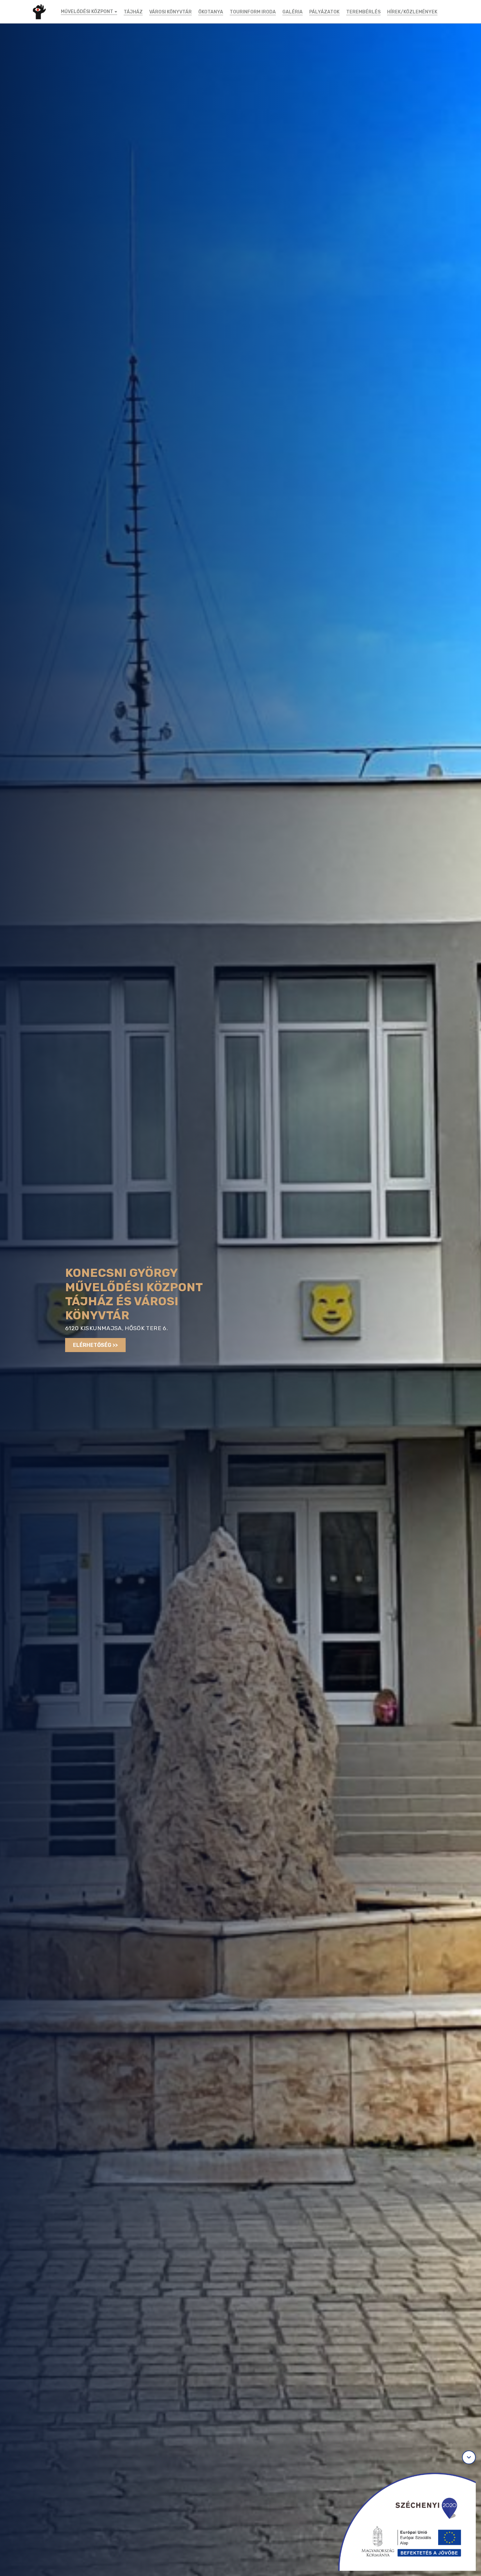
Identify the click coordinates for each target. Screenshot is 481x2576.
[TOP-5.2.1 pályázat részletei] (401, 2519)
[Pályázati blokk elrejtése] (469, 2457)
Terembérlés (363, 12)
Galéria (293, 12)
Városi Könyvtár (170, 12)
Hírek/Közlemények (412, 12)
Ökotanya (211, 12)
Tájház (133, 12)
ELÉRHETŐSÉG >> (95, 1345)
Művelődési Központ (87, 12)
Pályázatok (324, 12)
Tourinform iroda (253, 12)
